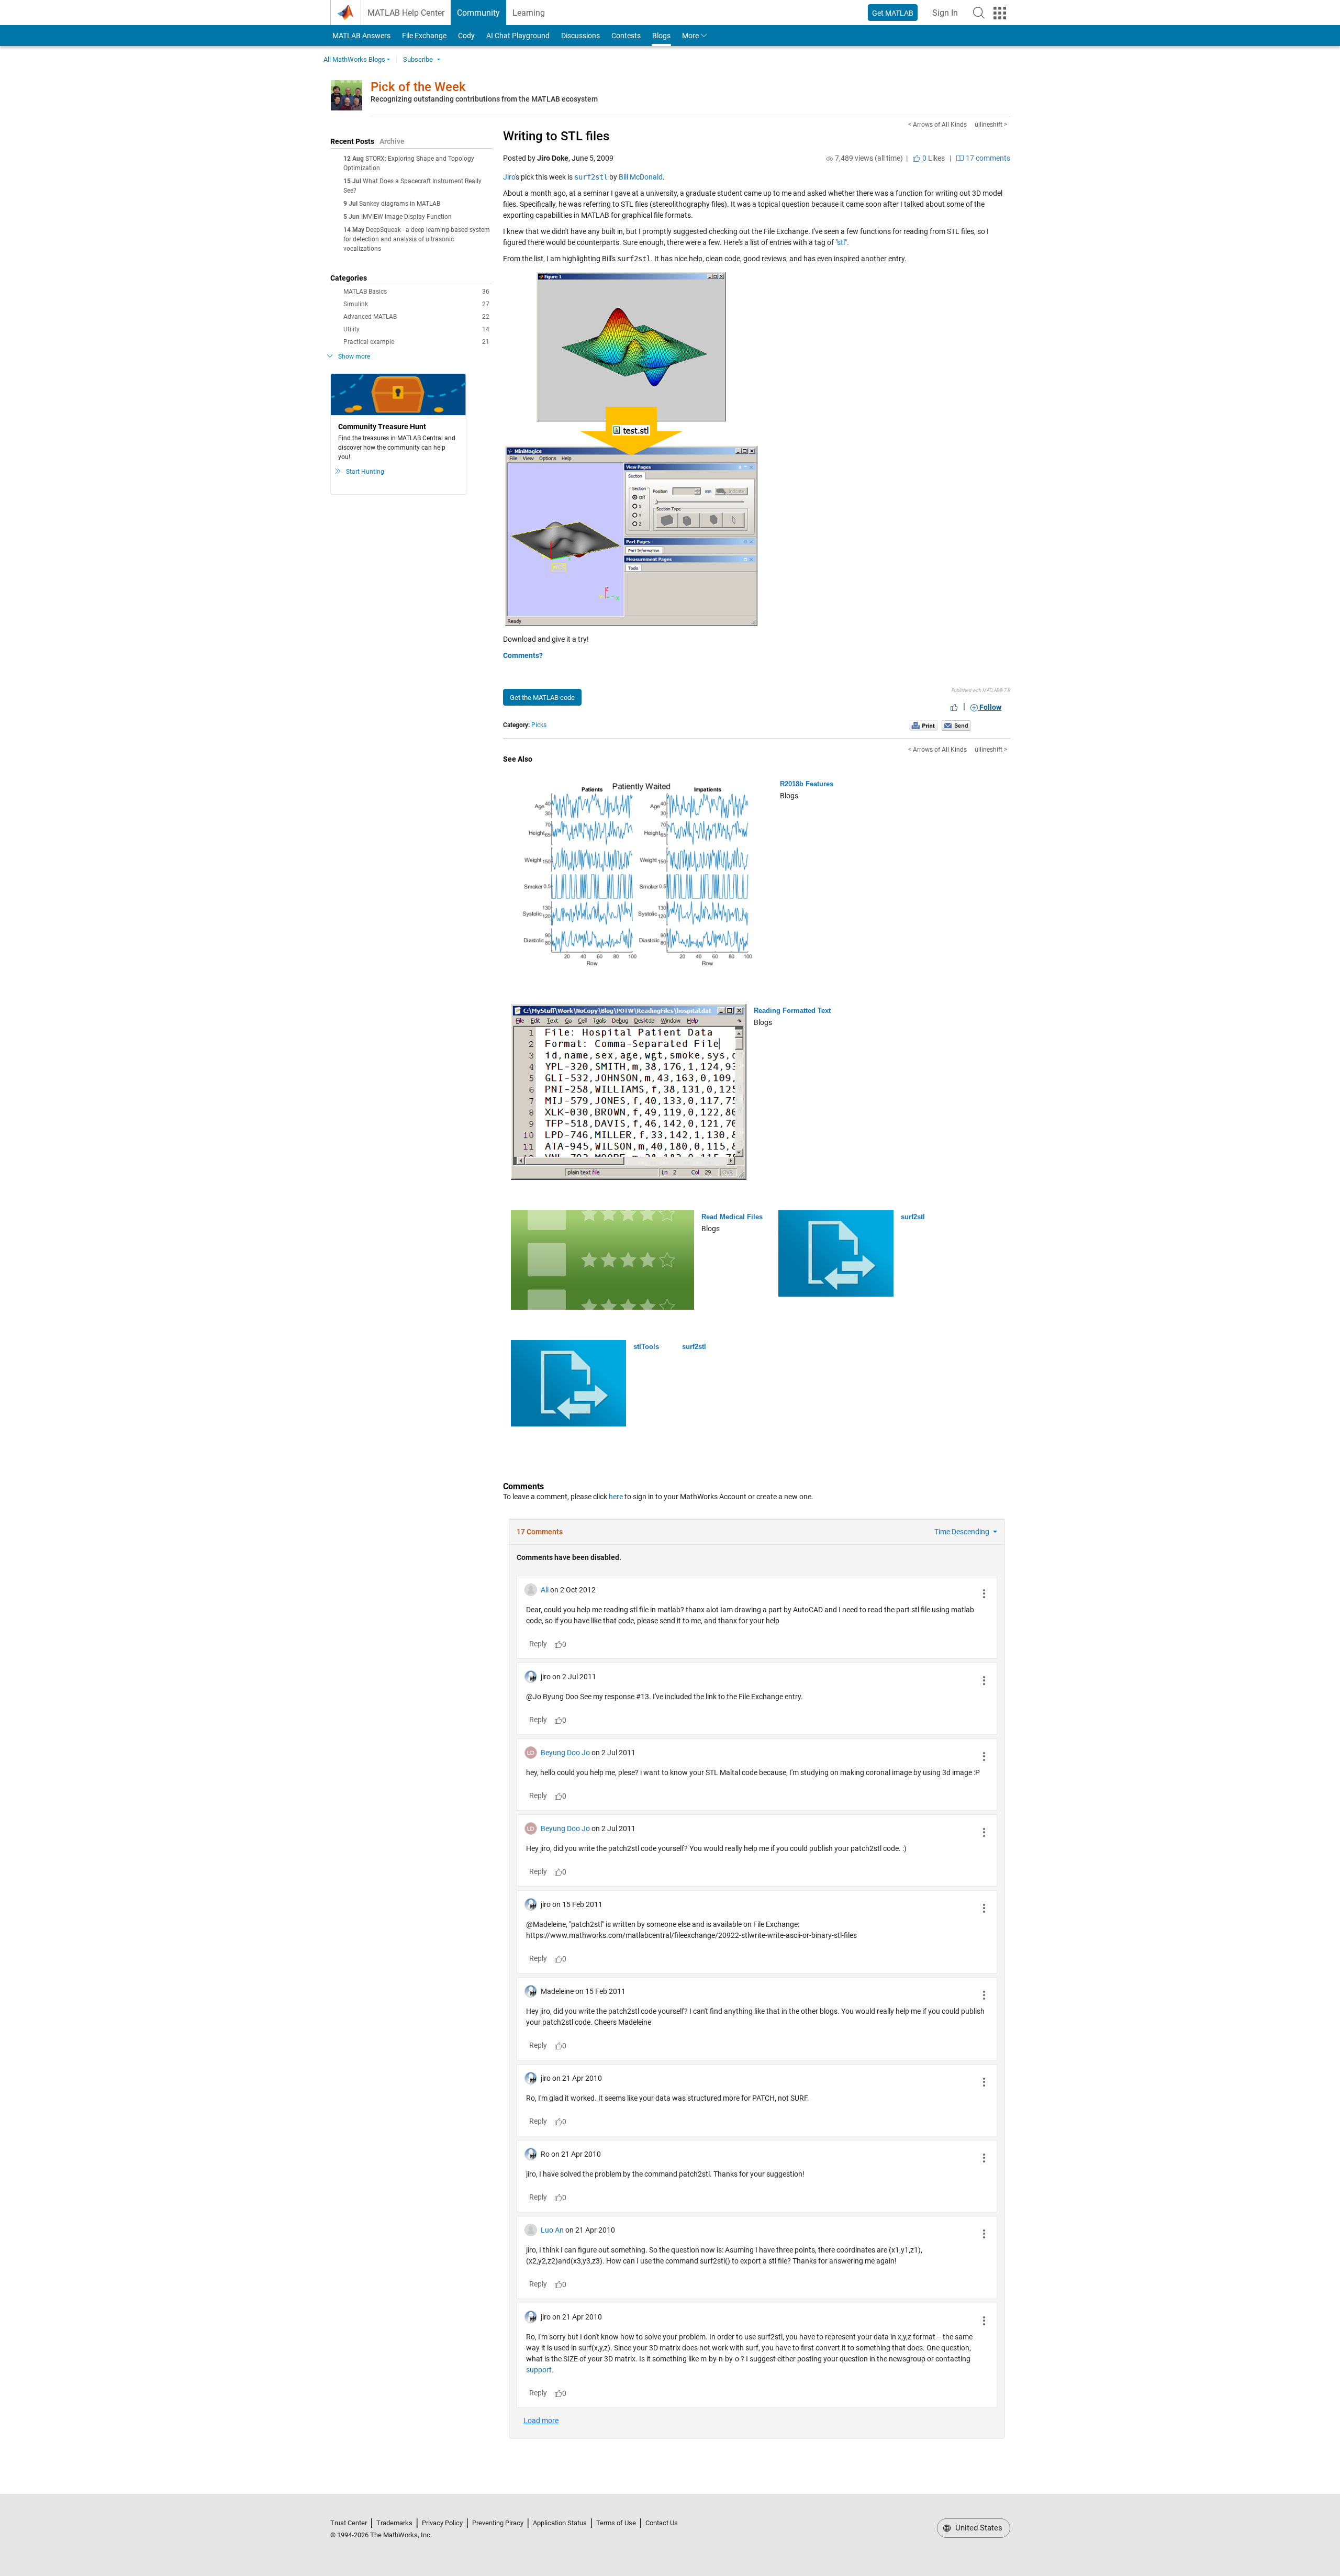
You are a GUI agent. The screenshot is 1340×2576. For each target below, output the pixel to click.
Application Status (560, 2523)
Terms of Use (616, 2523)
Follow (990, 707)
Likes (933, 158)
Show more (354, 356)
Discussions (580, 36)
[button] (979, 13)
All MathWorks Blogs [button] (354, 59)
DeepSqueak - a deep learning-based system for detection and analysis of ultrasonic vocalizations (417, 239)
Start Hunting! (366, 472)
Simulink (416, 304)
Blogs (661, 36)
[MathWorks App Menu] (1000, 13)
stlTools (646, 1347)
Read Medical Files (732, 1217)
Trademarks (394, 2523)
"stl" (841, 242)
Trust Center (349, 2523)
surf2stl (913, 1217)
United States (978, 2528)
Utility (416, 329)
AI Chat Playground (518, 36)
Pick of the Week (418, 87)
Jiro (509, 177)
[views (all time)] (830, 159)
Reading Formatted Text (792, 1011)
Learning (529, 13)
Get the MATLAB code (542, 698)
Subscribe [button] (418, 59)
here (616, 1497)
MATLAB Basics (416, 292)
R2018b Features (807, 784)
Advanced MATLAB (416, 317)
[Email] (956, 725)
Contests (626, 36)
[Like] (954, 707)
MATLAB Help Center (406, 13)
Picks (539, 725)
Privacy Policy (442, 2523)
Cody (466, 36)
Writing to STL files (556, 136)
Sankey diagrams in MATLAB (400, 204)
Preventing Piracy (498, 2523)
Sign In (948, 16)
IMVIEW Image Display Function (406, 217)
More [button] (690, 36)
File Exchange (424, 36)
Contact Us (662, 2523)
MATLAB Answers (361, 36)
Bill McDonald (641, 177)
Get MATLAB (893, 13)
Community (478, 13)
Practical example (416, 342)
